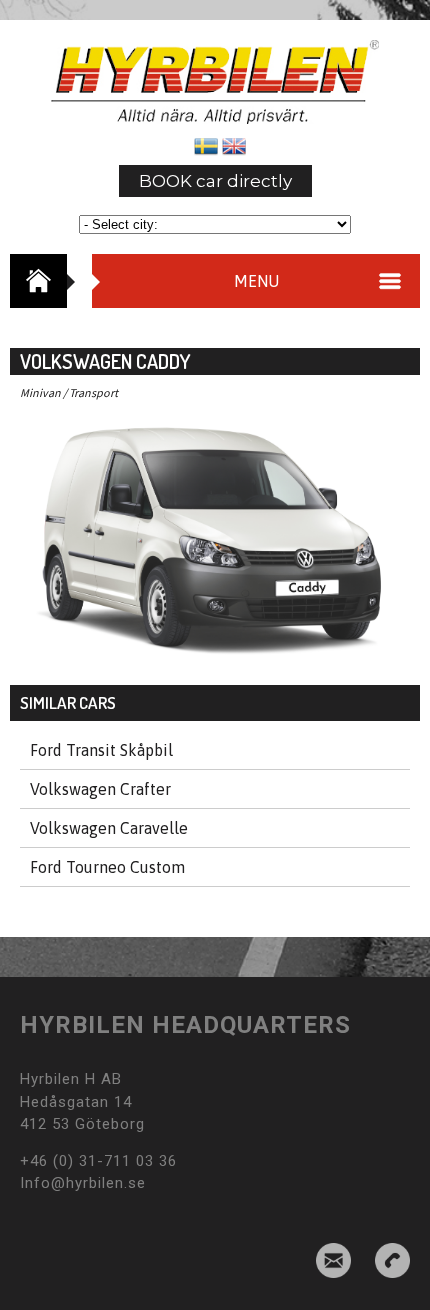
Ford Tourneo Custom (107, 867)
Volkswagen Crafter (100, 789)
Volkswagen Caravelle (109, 828)
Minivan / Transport (69, 392)
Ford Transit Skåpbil (101, 750)
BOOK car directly (215, 181)
